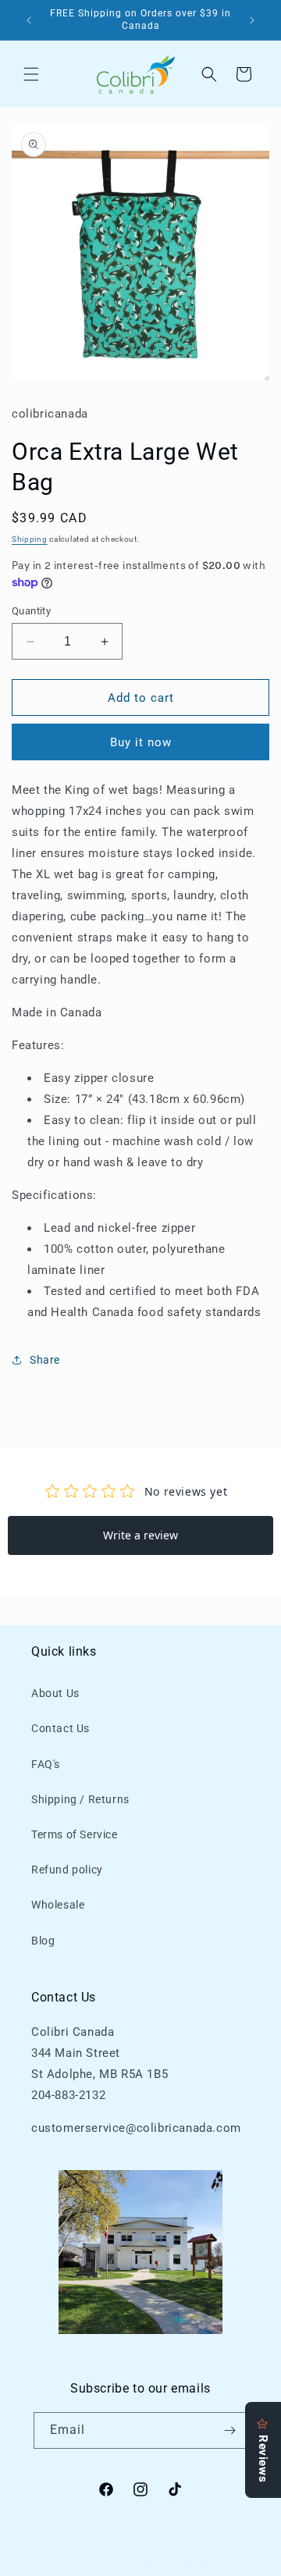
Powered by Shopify (192, 2565)
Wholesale (58, 1905)
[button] (31, 74)
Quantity (31, 611)
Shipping (30, 539)
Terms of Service (75, 1834)
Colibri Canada (115, 2565)
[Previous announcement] (29, 20)
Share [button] (45, 1360)
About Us (55, 1693)
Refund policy (67, 1870)
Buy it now (141, 742)
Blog (43, 1941)
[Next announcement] (252, 20)
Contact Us (60, 1728)
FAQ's (46, 1764)
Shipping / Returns (80, 1799)
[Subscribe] (229, 2430)
